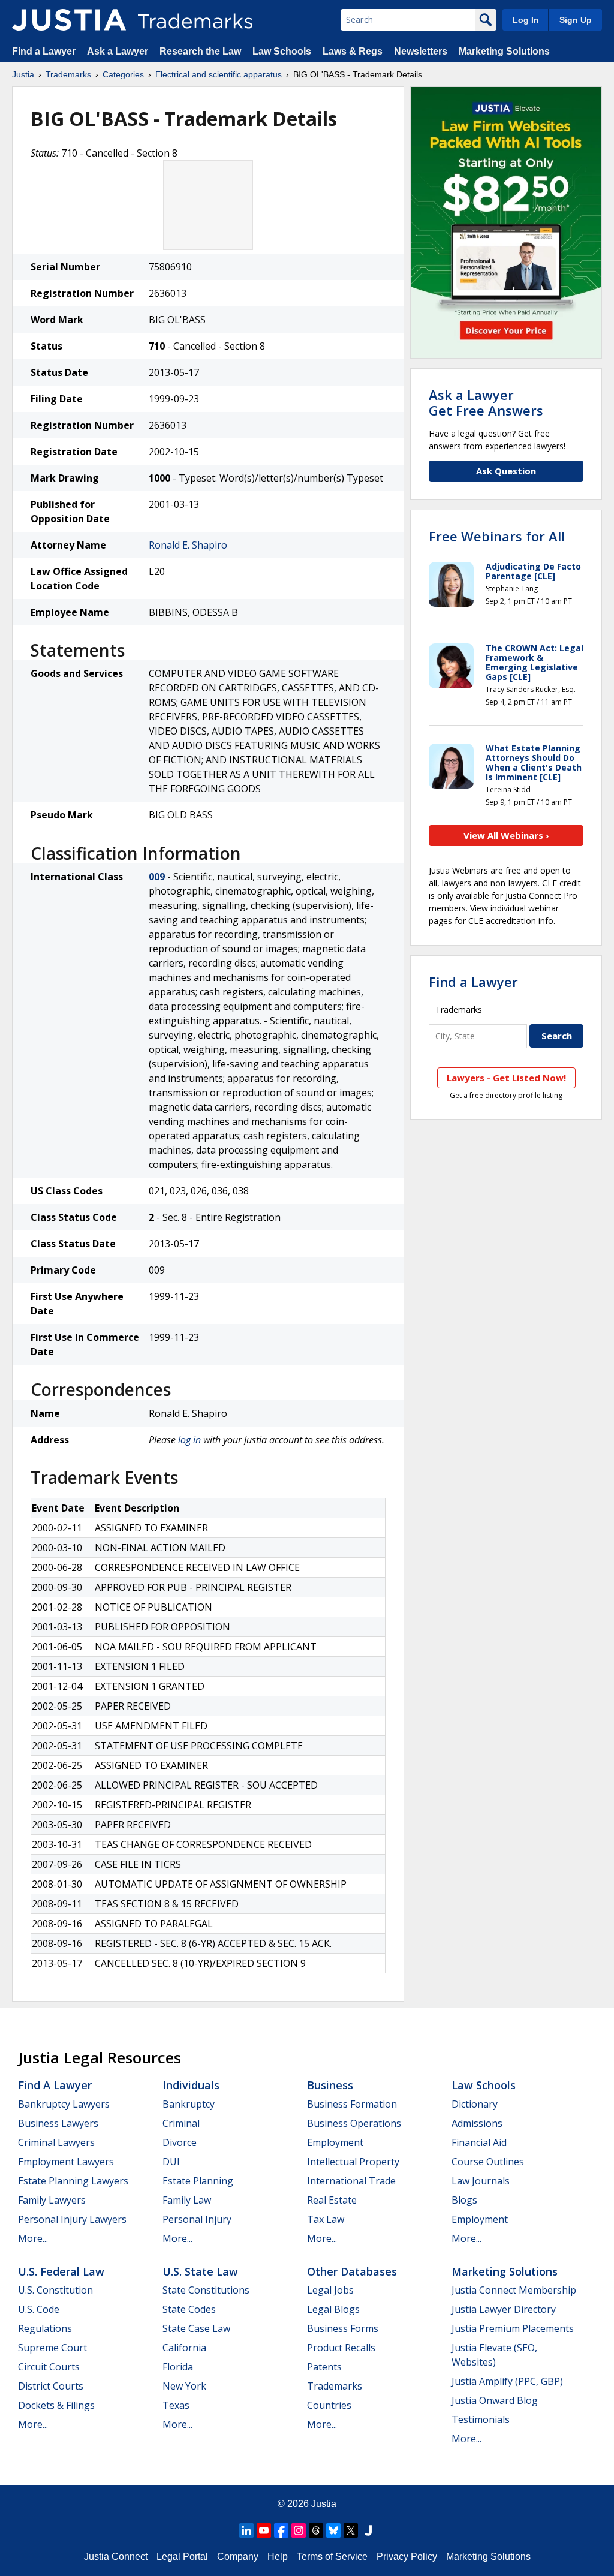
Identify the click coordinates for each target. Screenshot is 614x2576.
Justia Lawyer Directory (504, 2309)
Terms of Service (332, 2557)
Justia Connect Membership (514, 2290)
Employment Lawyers (66, 2162)
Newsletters (421, 51)
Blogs (464, 2200)
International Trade (351, 2181)
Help (278, 2557)
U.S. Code (39, 2309)
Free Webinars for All (497, 536)
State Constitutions (206, 2290)
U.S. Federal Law (61, 2271)
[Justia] (69, 20)
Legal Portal (182, 2557)
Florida (178, 2367)
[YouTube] (264, 2530)
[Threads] (316, 2530)
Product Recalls (341, 2348)
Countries (329, 2405)
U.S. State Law (200, 2271)
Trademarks (68, 74)
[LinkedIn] (246, 2530)
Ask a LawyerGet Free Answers (486, 402)
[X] (351, 2530)
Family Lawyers (52, 2200)
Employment (335, 2142)
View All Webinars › (506, 835)
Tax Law (326, 2219)
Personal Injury (197, 2219)
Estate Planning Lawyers (73, 2181)
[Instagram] (299, 2530)
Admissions (477, 2123)
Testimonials (481, 2419)
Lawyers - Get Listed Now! (506, 1078)
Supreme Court (52, 2348)
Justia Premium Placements (513, 2328)
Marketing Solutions (504, 51)
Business (330, 2085)
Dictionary (475, 2104)
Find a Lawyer (44, 51)
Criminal (181, 2123)
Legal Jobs (330, 2290)
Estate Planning (198, 2181)
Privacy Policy (407, 2557)
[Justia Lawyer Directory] (368, 2530)
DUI (171, 2162)
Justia (23, 74)
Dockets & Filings (56, 2405)
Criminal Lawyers (56, 2142)
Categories (123, 74)
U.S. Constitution (55, 2290)
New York (184, 2386)
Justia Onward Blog (495, 2400)
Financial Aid (479, 2142)
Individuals (191, 2085)
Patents (324, 2367)
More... (33, 2238)
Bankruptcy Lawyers (64, 2104)
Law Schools (282, 51)
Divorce (180, 2142)
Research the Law (200, 51)
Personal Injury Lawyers (72, 2219)
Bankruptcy (189, 2104)
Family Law (187, 2200)
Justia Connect (116, 2557)
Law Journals (481, 2181)
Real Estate (332, 2200)
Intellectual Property (353, 2162)
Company (238, 2557)
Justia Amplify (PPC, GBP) (507, 2381)
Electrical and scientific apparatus (219, 74)
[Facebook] (281, 2530)
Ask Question (506, 471)
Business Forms (343, 2328)
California (184, 2348)
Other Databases (352, 2271)
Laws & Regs (353, 51)
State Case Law (196, 2328)
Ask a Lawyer (118, 51)
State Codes (189, 2309)
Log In (526, 20)
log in (189, 1440)
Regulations (45, 2328)
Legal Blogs (333, 2309)
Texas (176, 2405)
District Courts (51, 2386)
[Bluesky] (333, 2530)
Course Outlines (488, 2162)
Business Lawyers (58, 2123)
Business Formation (352, 2104)
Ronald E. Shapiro (188, 545)
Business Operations (354, 2123)
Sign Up (576, 20)
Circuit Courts (49, 2367)
